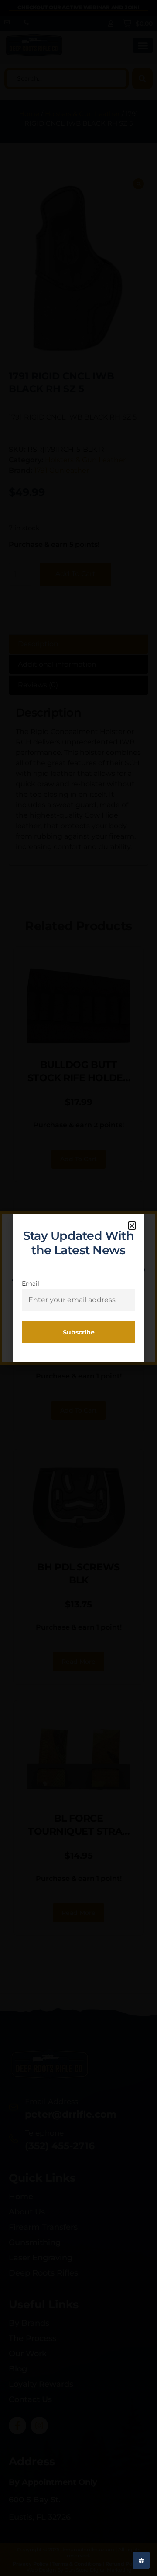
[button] (132, 1226)
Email (31, 1283)
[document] (78, 1288)
